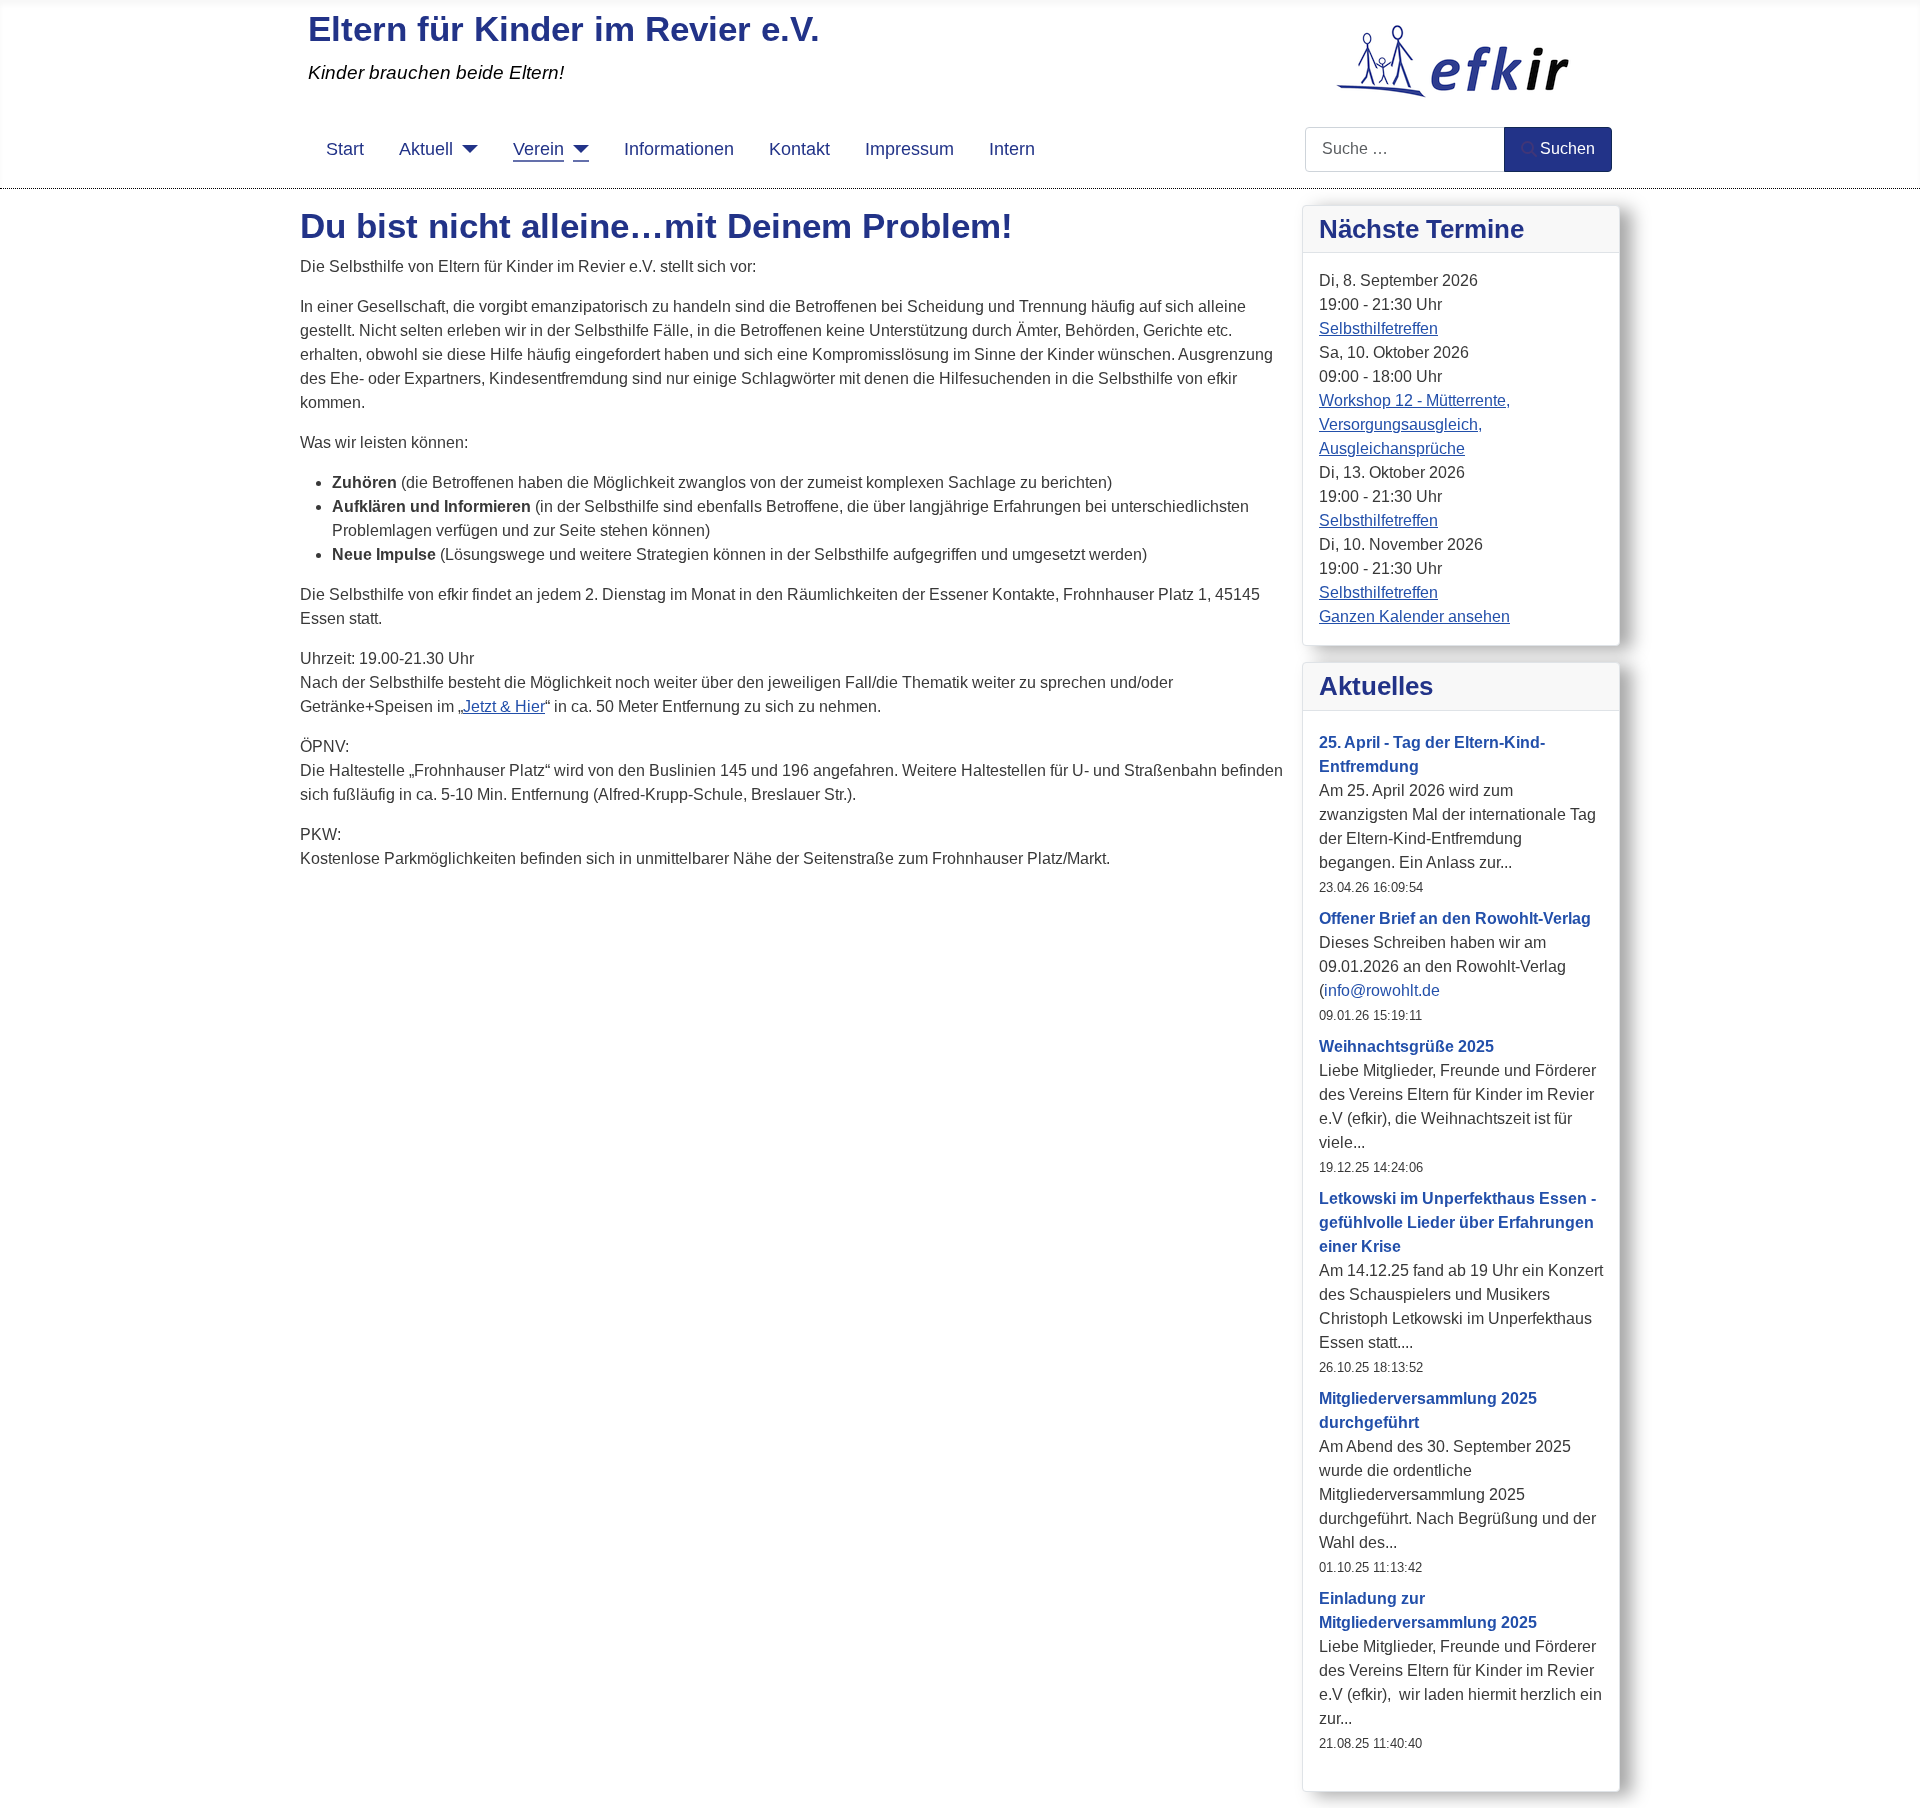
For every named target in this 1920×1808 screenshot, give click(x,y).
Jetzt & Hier (504, 706)
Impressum (909, 149)
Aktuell (426, 149)
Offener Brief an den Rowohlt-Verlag (1455, 918)
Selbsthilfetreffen (1378, 328)
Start (345, 149)
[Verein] (576, 149)
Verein (538, 149)
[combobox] (1405, 149)
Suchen (1567, 148)
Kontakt (799, 149)
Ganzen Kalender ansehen (1414, 616)
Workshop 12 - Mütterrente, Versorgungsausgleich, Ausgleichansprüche (1414, 424)
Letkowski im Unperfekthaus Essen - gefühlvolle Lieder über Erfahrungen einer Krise (1457, 1222)
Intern (1012, 149)
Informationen (679, 149)
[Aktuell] (465, 149)
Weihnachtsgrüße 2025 (1406, 1046)
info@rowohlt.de (1382, 990)
